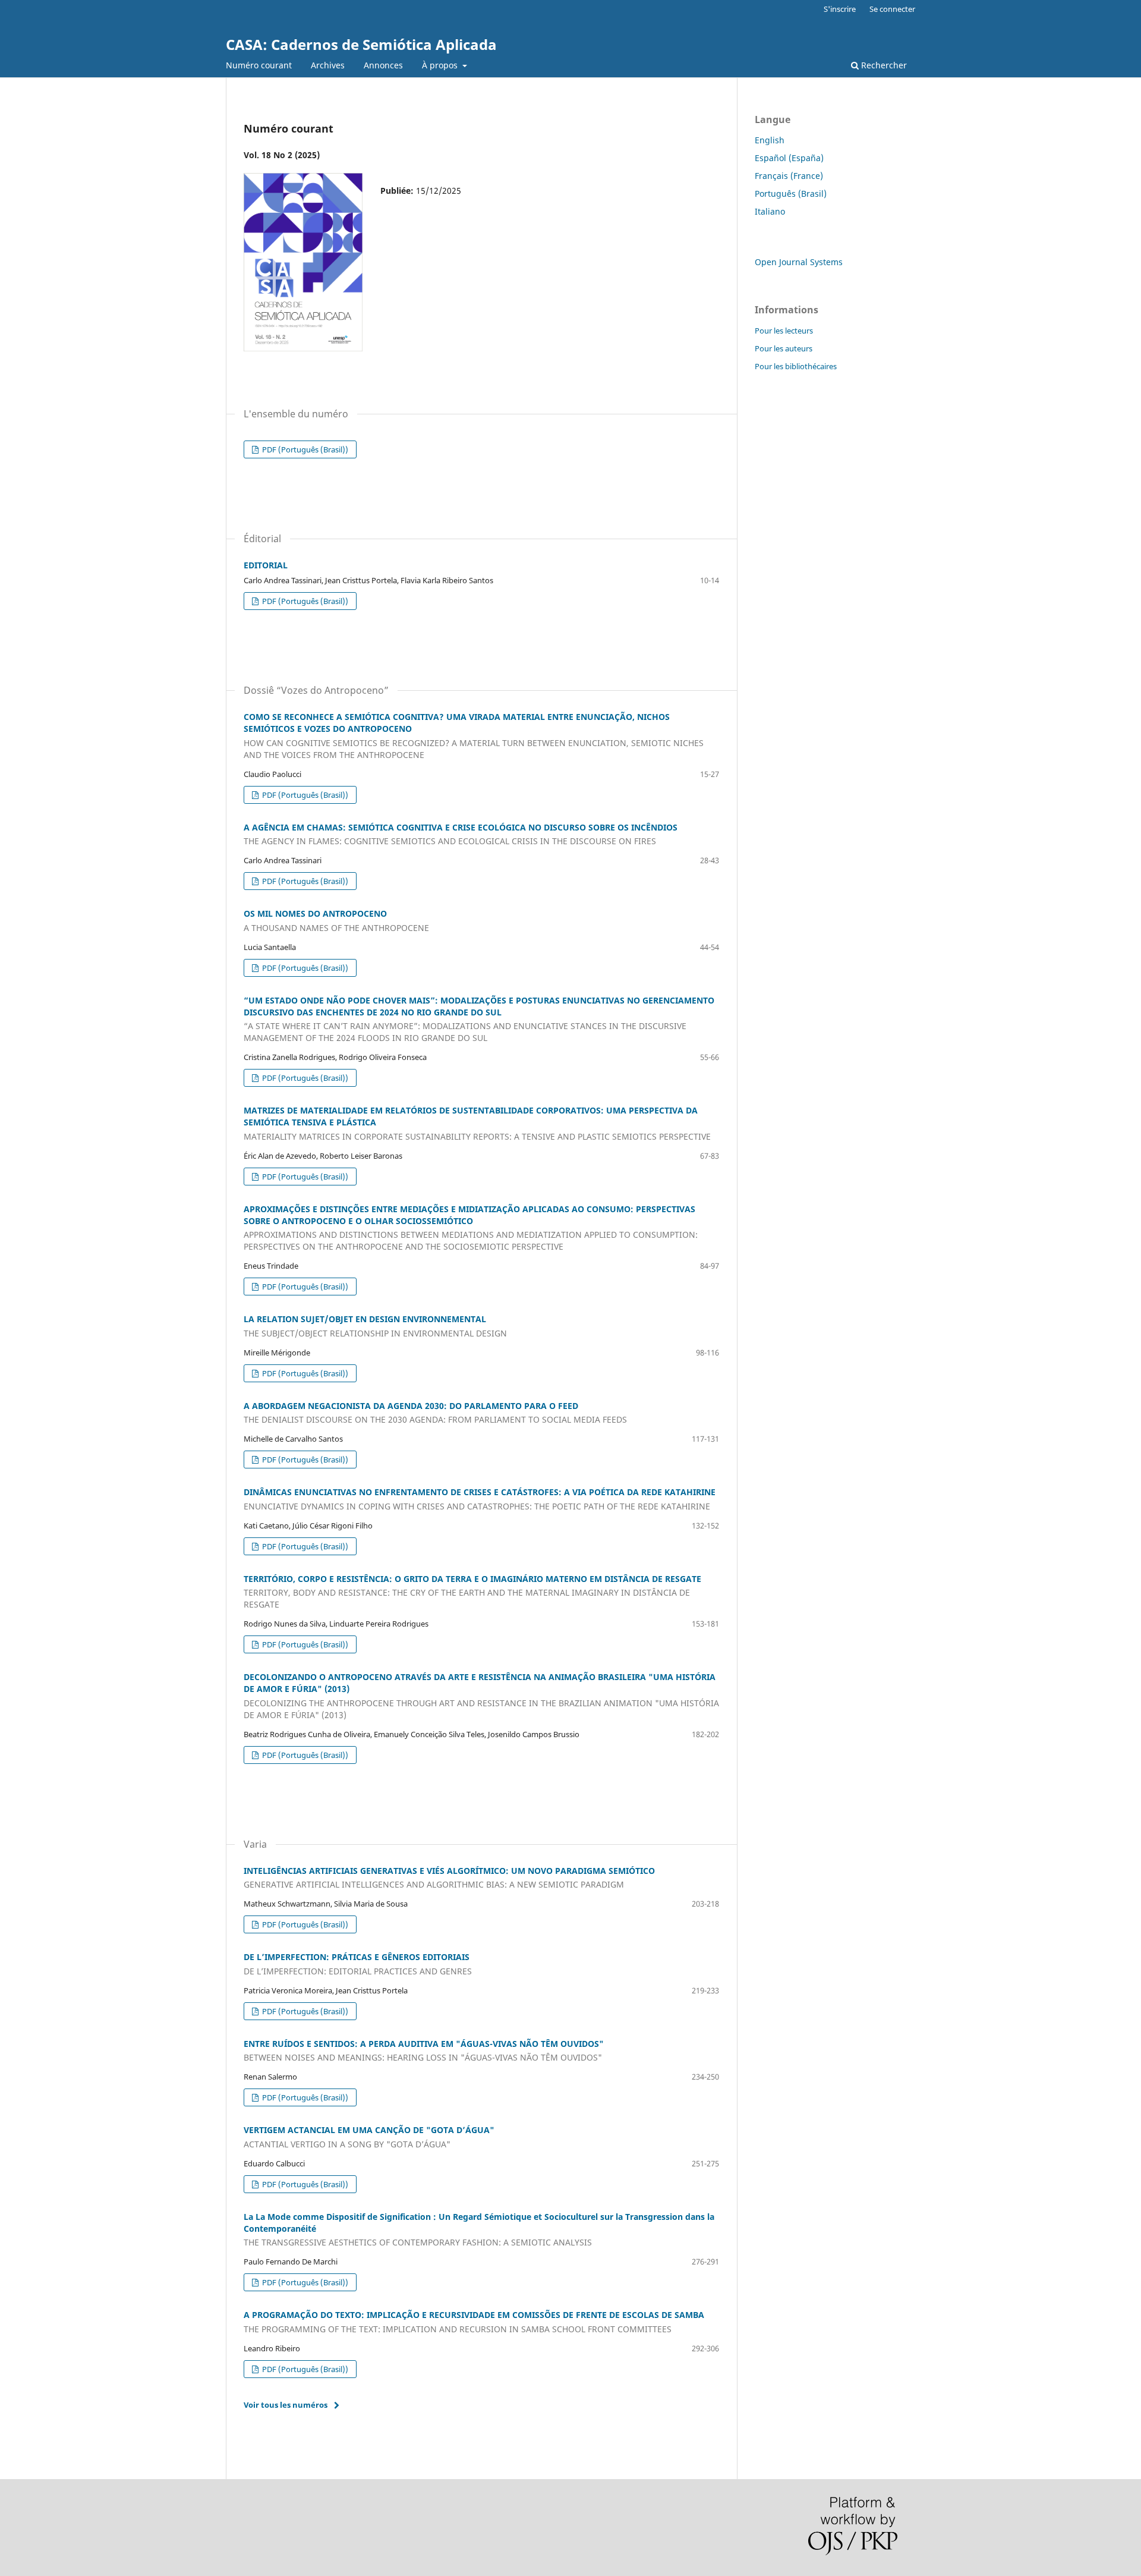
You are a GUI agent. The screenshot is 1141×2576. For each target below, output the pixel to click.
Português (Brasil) (791, 194)
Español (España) (789, 158)
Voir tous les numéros (286, 2405)
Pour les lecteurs (784, 331)
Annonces (383, 65)
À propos (441, 65)
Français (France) (789, 176)
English (770, 140)
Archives (328, 65)
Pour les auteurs (784, 348)
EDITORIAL (266, 565)
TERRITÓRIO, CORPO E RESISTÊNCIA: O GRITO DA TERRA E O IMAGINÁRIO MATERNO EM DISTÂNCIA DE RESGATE (472, 1592)
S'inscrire (840, 9)
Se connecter (892, 9)
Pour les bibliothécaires (796, 366)
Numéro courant (259, 65)
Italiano (770, 211)
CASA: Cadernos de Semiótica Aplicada (361, 44)
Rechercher (883, 65)
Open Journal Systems (799, 262)
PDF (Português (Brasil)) (304, 449)
